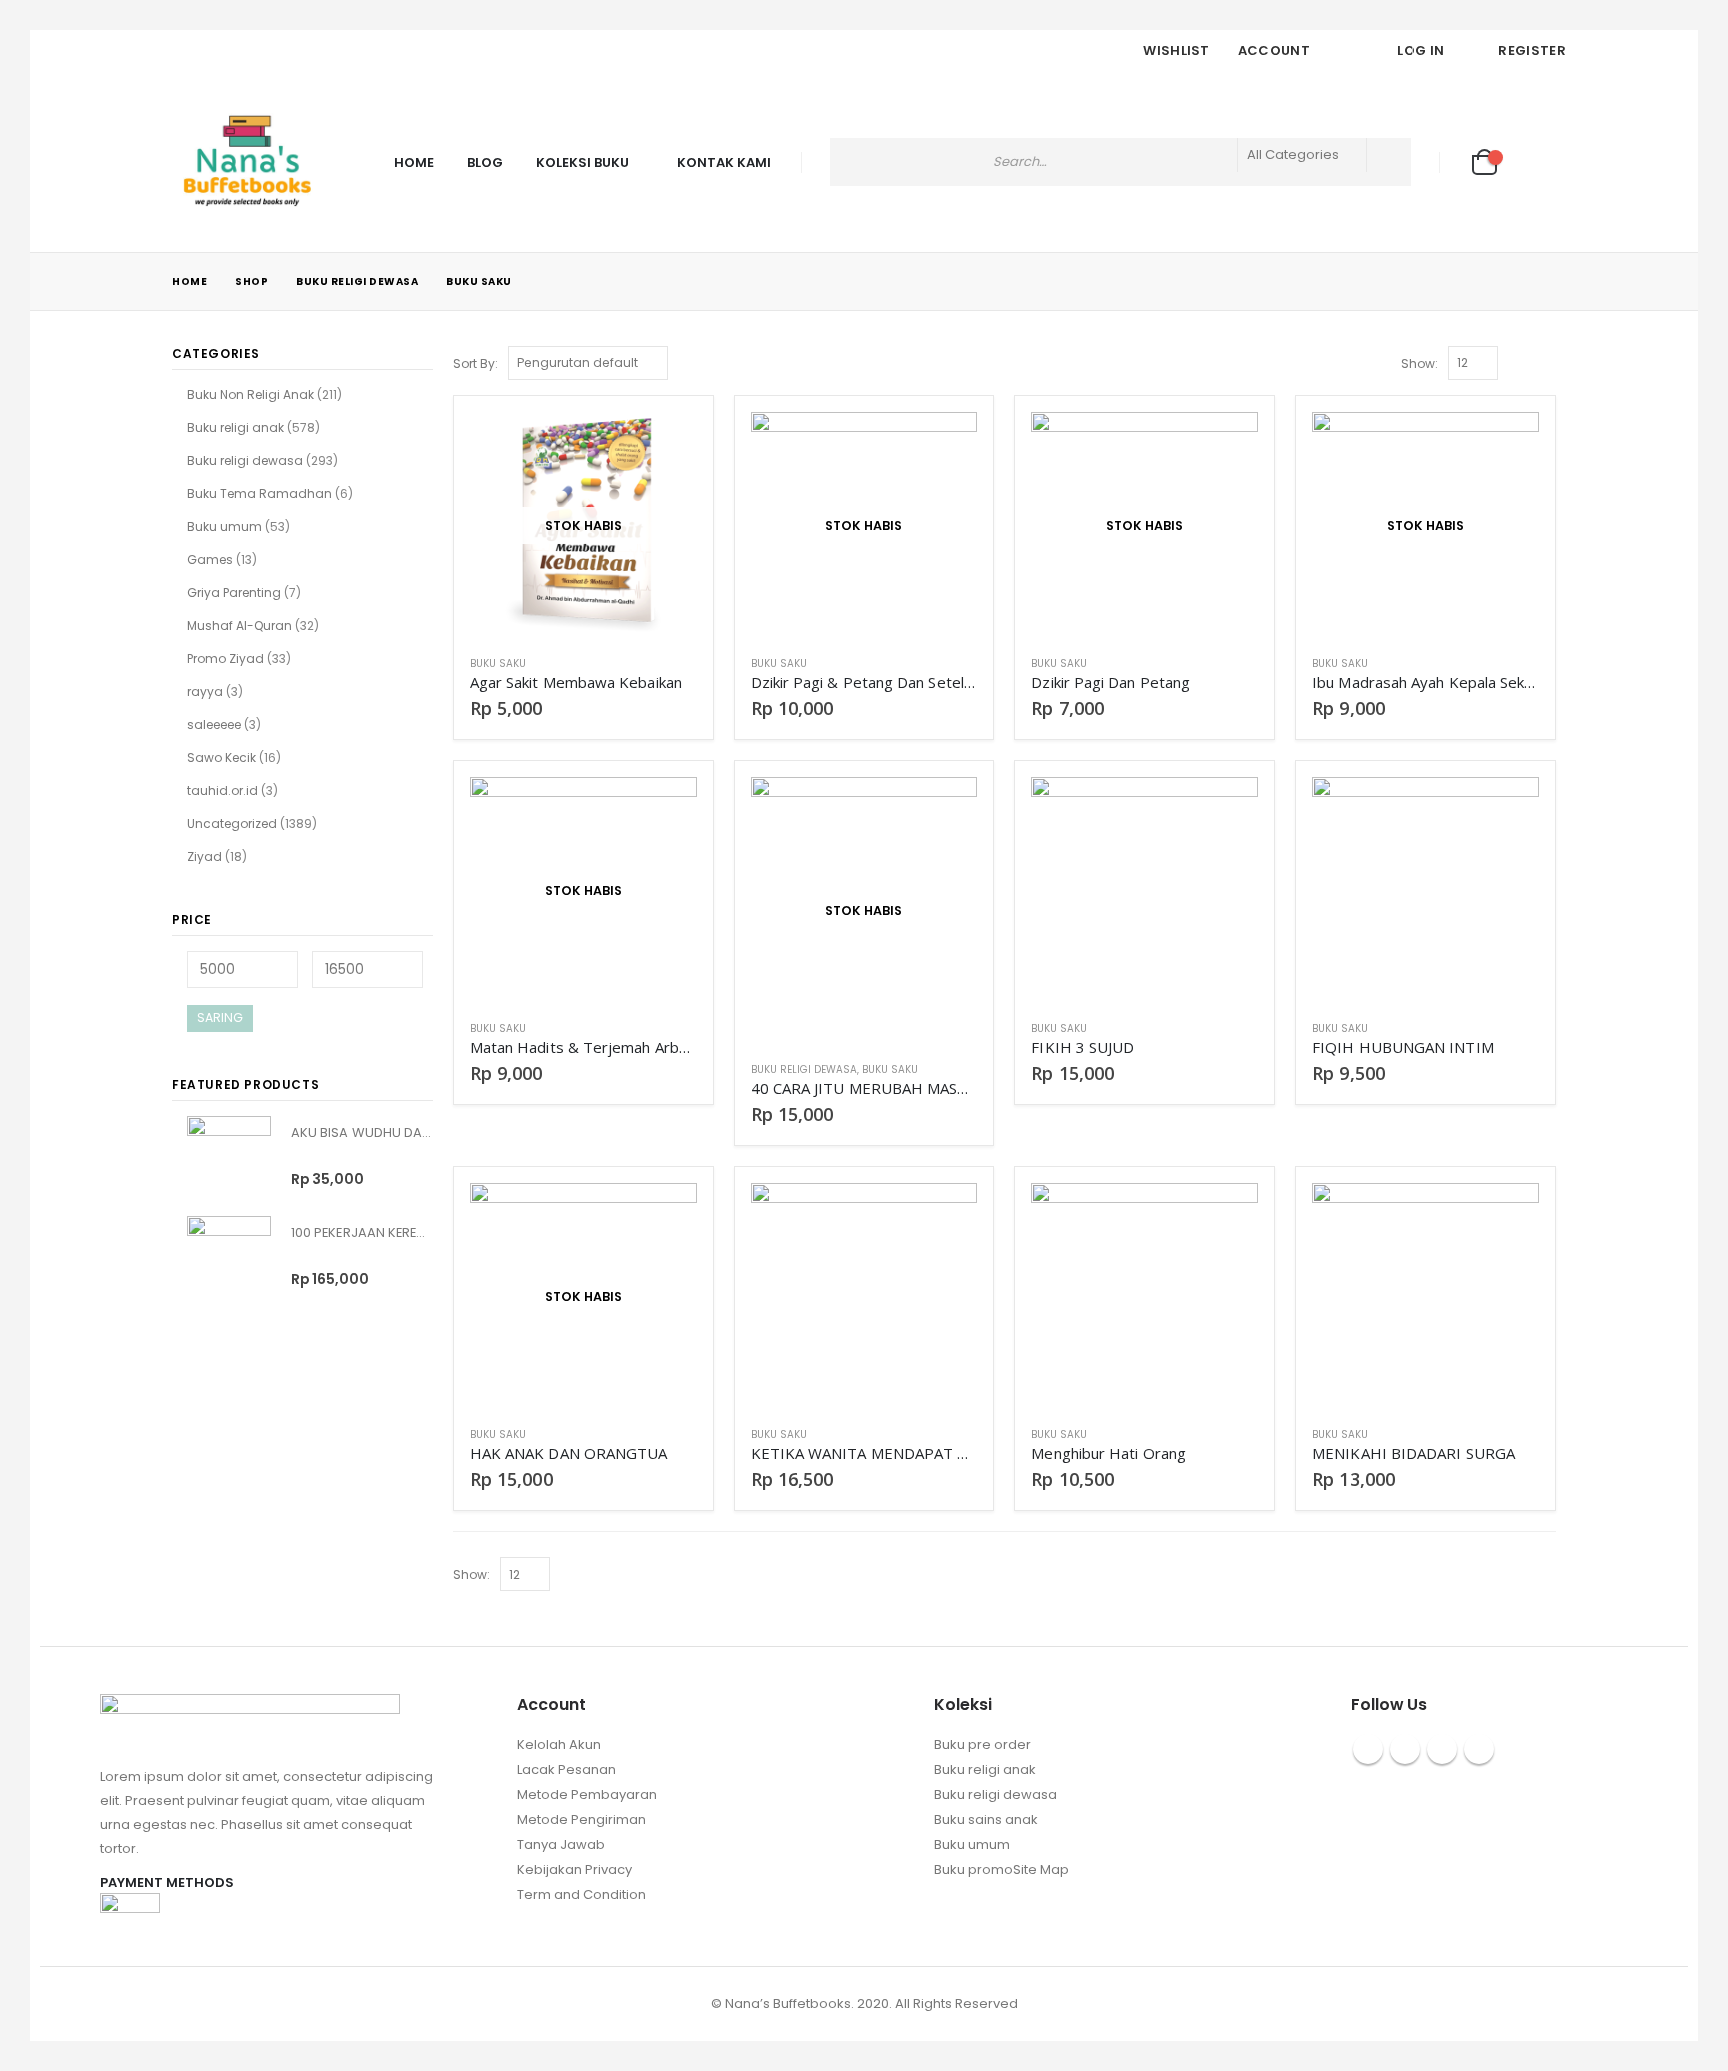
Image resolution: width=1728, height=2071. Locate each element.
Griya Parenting (234, 592)
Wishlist (1176, 50)
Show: (1419, 363)
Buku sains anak (986, 1819)
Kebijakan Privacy (574, 1869)
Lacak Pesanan (566, 1769)
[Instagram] (283, 51)
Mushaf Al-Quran (239, 625)
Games (210, 559)
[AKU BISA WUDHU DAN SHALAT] (229, 1158)
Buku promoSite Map (1001, 1869)
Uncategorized (232, 823)
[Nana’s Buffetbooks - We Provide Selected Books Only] (247, 162)
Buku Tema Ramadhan (259, 493)
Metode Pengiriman (581, 1819)
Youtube (1442, 1749)
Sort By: (475, 363)
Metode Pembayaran (587, 1794)
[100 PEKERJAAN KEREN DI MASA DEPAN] (229, 1258)
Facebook (1368, 1749)
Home (414, 162)
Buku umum (224, 526)
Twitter (1405, 1749)
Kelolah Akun (559, 1744)
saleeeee (214, 724)
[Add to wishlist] (687, 663)
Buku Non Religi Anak (250, 394)
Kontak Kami (724, 162)
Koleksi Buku (582, 162)
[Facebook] (178, 51)
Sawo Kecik (221, 757)
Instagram (1479, 1749)
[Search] (1389, 162)
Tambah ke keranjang (1225, 810)
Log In (1420, 50)
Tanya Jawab (561, 1844)
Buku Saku (498, 663)
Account (1274, 50)
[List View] (1546, 362)
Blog (485, 162)
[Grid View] (1523, 362)
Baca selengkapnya (664, 445)
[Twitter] (213, 51)
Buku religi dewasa (804, 1069)
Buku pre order (982, 1744)
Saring (220, 1017)
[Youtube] (248, 51)
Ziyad (204, 856)
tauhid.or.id (222, 790)
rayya (205, 691)
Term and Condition (581, 1894)
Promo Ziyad (225, 658)
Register (1532, 50)
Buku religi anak (235, 427)
